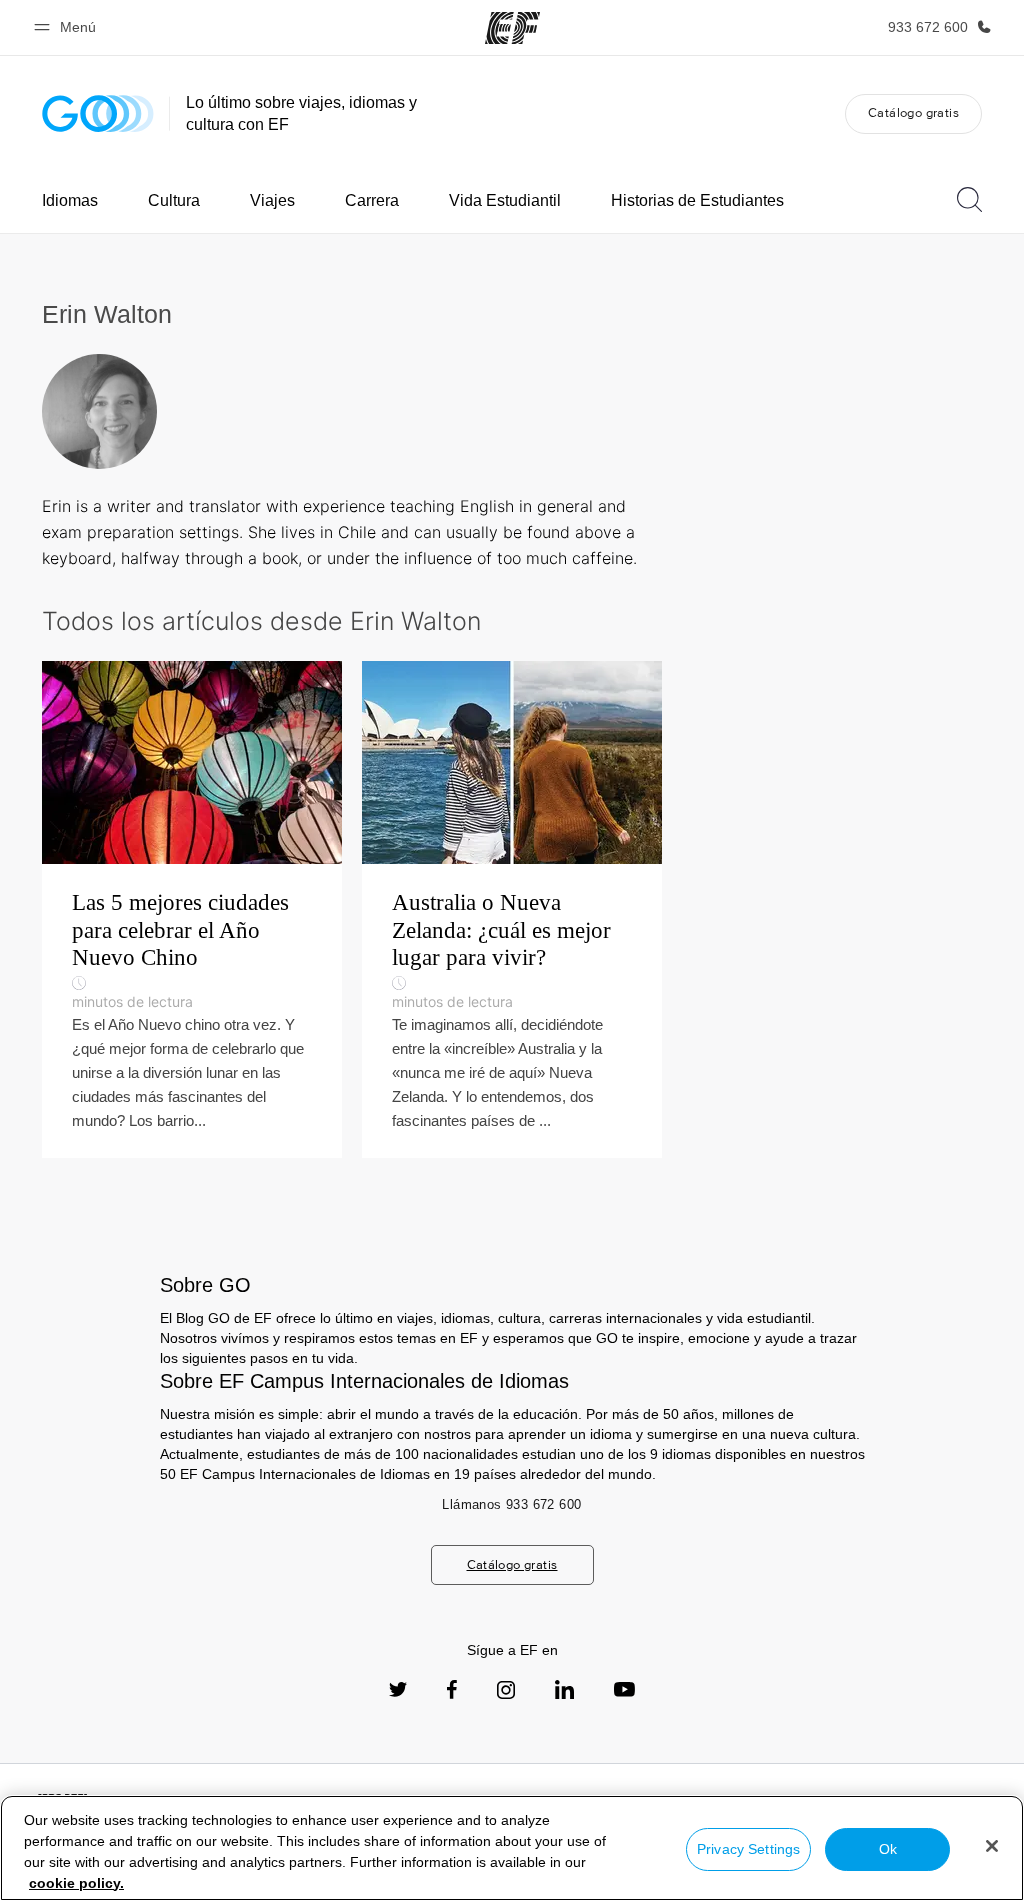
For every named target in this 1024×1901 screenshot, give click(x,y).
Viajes (272, 200)
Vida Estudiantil (505, 200)
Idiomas (70, 200)
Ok (888, 1849)
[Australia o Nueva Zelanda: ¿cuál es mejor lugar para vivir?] (512, 909)
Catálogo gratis (913, 112)
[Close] (992, 1846)
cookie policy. (76, 1883)
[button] (68, 27)
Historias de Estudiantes (697, 200)
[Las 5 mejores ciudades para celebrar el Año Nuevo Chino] (192, 909)
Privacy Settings (748, 1849)
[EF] (512, 28)
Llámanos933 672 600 (511, 1504)
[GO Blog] (98, 113)
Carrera (372, 200)
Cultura (174, 200)
